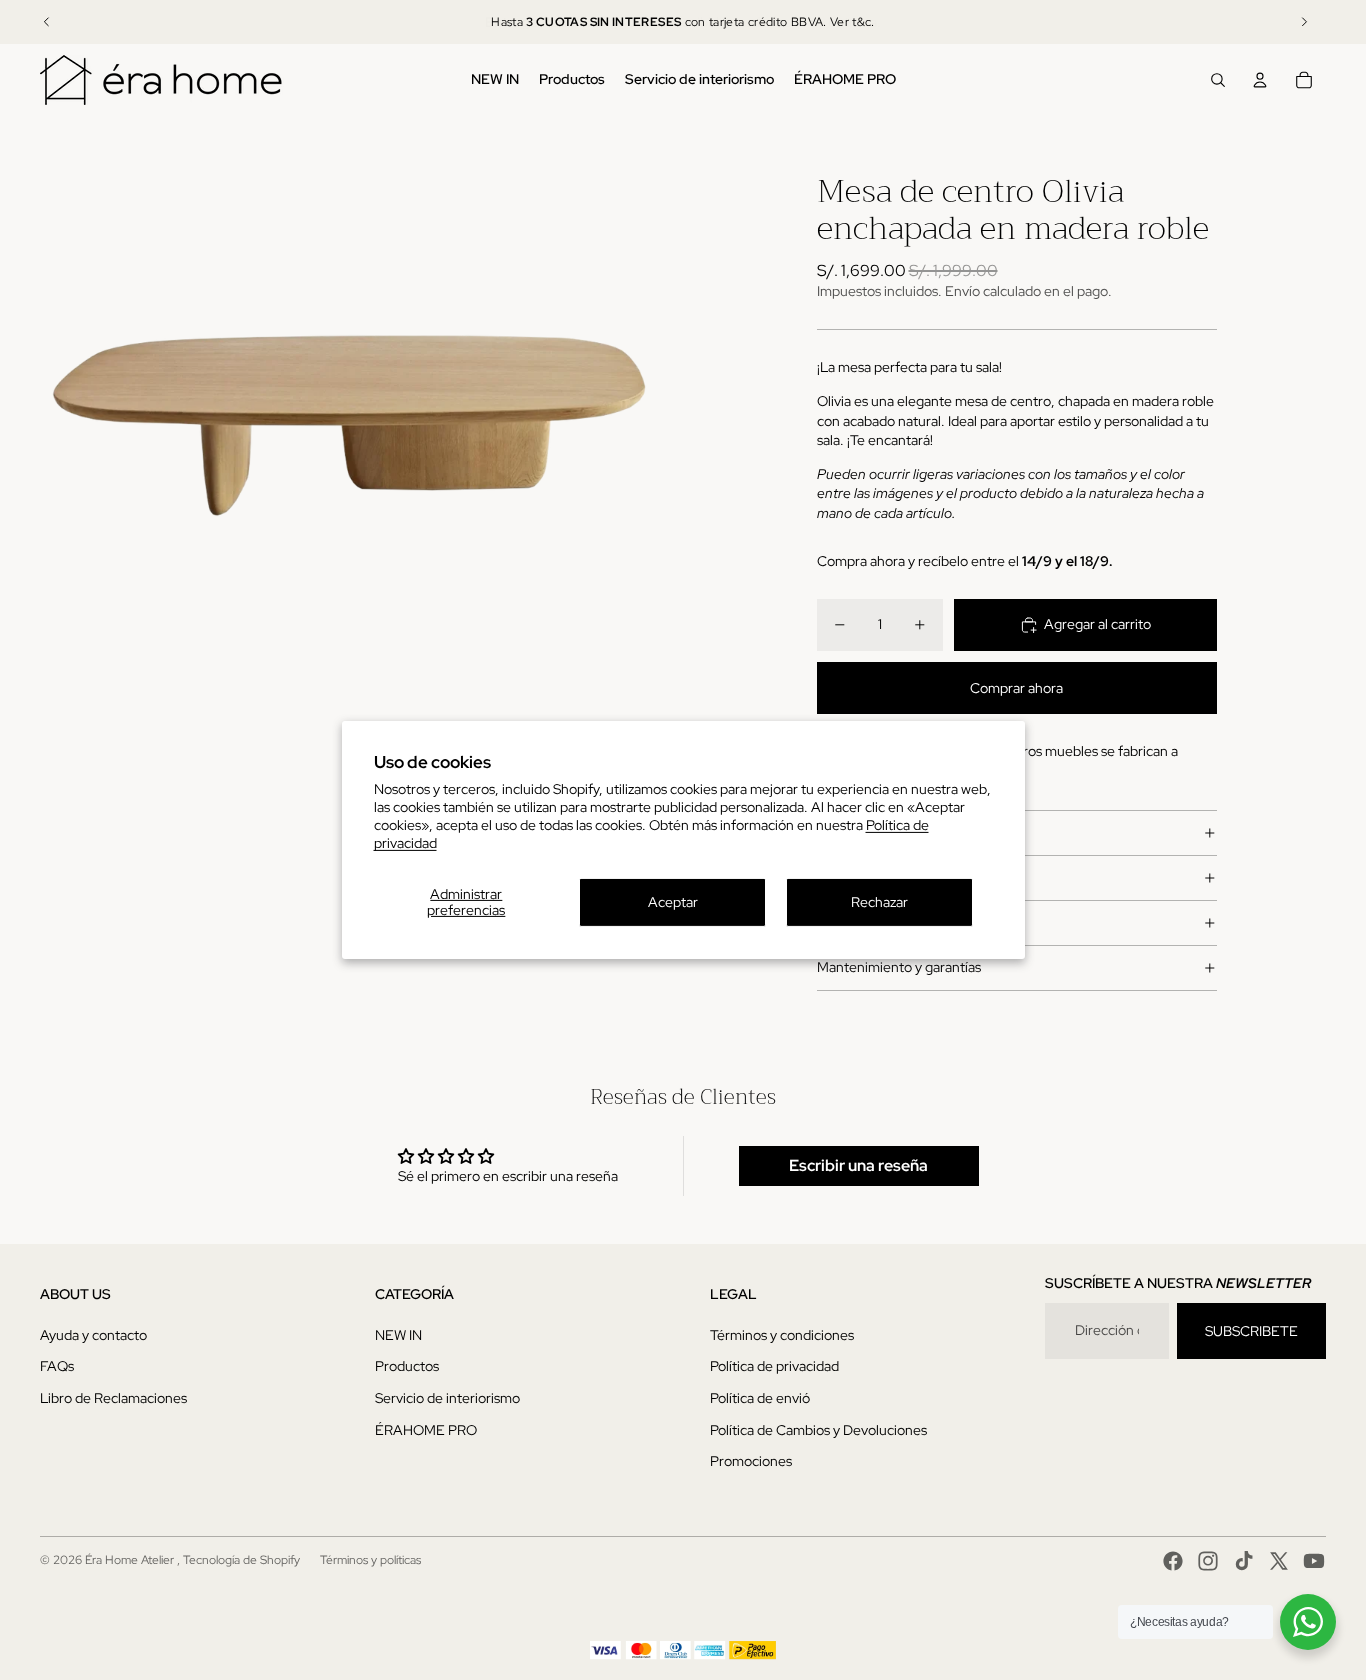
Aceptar (673, 902)
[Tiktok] (1244, 1561)
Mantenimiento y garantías (899, 967)
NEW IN (398, 1335)
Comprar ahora (1016, 688)
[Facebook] (1173, 1561)
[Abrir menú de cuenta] (1260, 80)
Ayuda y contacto (93, 1335)
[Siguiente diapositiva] (1304, 22)
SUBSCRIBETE (1251, 1331)
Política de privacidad (774, 1366)
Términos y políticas (370, 1560)
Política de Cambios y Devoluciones (818, 1430)
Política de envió (760, 1398)
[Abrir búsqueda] (1218, 80)
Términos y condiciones (782, 1335)
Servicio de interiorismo (447, 1398)
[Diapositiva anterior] (47, 22)
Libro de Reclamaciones (113, 1398)
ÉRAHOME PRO (426, 1430)
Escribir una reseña (858, 1165)
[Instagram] (1208, 1561)
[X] (1279, 1561)
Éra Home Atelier (131, 1560)
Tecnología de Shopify (241, 1560)
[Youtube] (1314, 1561)
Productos (407, 1366)
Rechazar (879, 902)
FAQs (57, 1366)
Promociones (751, 1461)
